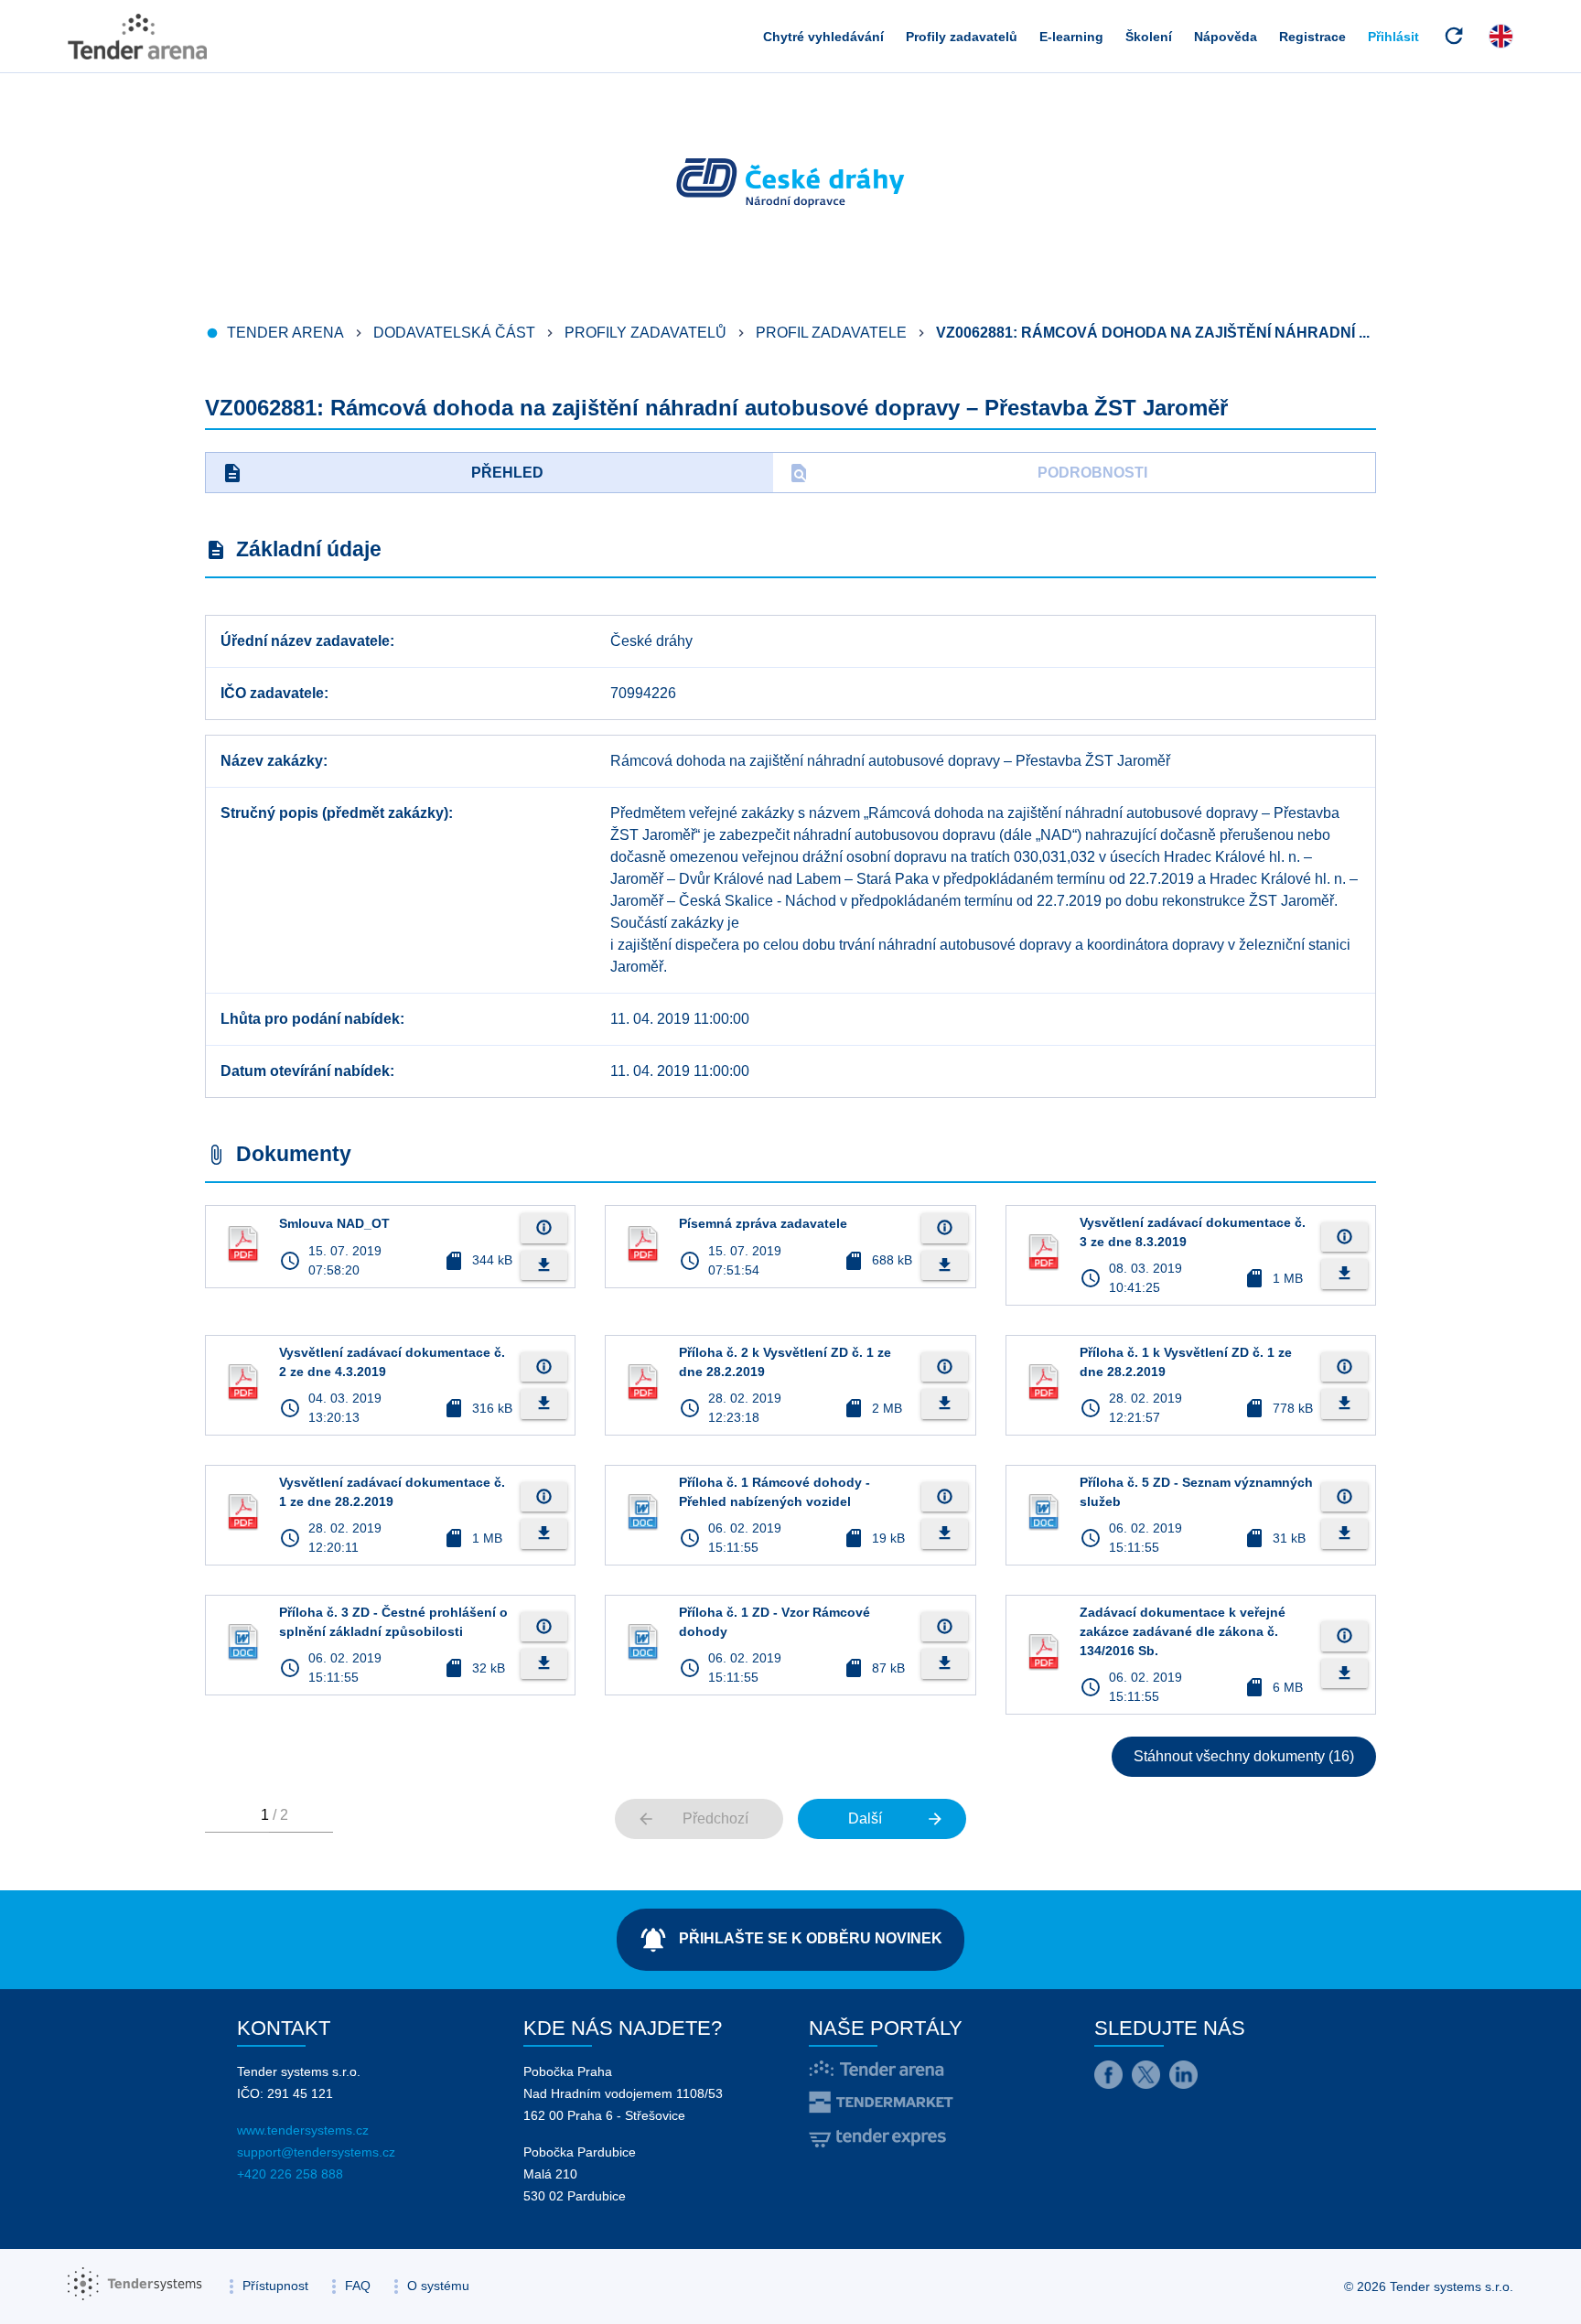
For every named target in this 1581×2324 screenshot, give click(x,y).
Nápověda (1226, 37)
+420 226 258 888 (290, 2174)
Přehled (382, 473)
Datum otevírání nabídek (305, 1071)
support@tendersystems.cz (316, 2152)
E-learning (1071, 37)
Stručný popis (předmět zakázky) (334, 813)
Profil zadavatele (831, 333)
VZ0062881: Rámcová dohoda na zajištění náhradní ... (1153, 333)
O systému (438, 2286)
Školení (1149, 37)
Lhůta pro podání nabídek (310, 1019)
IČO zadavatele (272, 693)
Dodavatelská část (454, 333)
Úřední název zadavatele (305, 641)
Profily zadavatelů (962, 37)
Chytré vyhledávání (823, 37)
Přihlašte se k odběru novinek (790, 1940)
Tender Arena (285, 333)
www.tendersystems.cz (303, 2130)
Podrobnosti (968, 473)
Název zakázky (272, 761)
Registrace (1312, 37)
